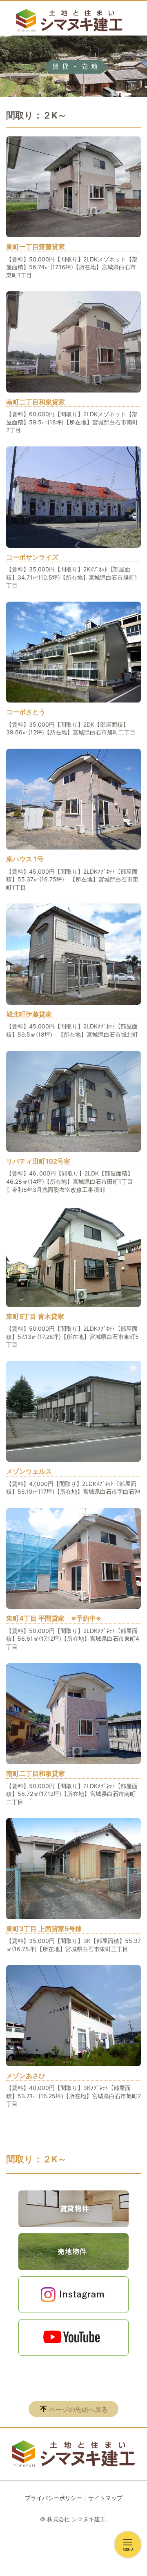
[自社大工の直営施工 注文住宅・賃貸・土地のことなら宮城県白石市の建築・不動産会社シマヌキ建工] (69, 20)
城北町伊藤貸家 (29, 1014)
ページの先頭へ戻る (78, 2409)
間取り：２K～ (36, 2159)
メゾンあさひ (26, 2076)
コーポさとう (26, 712)
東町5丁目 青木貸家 (35, 1316)
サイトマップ (105, 2498)
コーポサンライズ (32, 557)
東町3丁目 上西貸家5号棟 (44, 1929)
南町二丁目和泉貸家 (36, 402)
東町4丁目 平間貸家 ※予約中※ (54, 1618)
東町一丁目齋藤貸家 (36, 247)
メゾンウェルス (29, 1471)
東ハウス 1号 (25, 859)
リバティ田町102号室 (38, 1161)
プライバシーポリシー (53, 2498)
